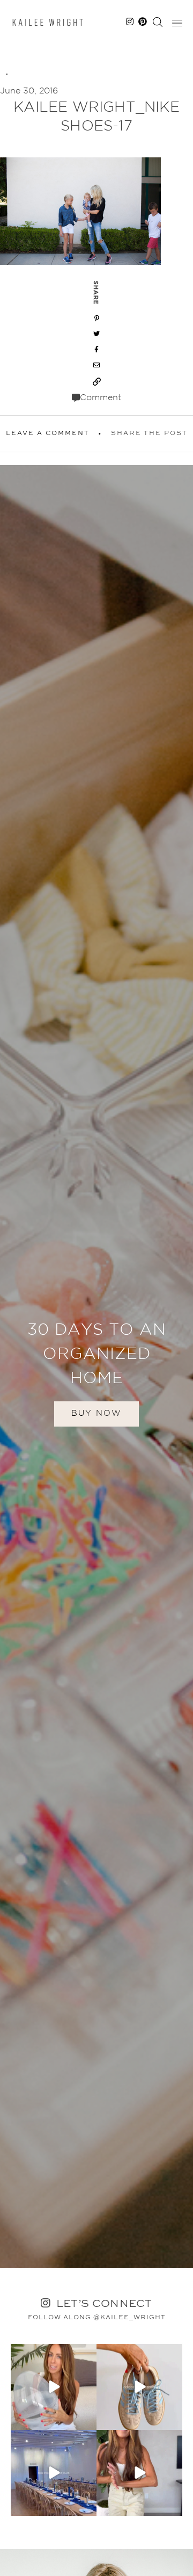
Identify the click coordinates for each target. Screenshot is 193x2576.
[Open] (54, 2387)
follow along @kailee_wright (97, 2318)
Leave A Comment (48, 433)
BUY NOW (96, 1413)
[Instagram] (87, 2420)
